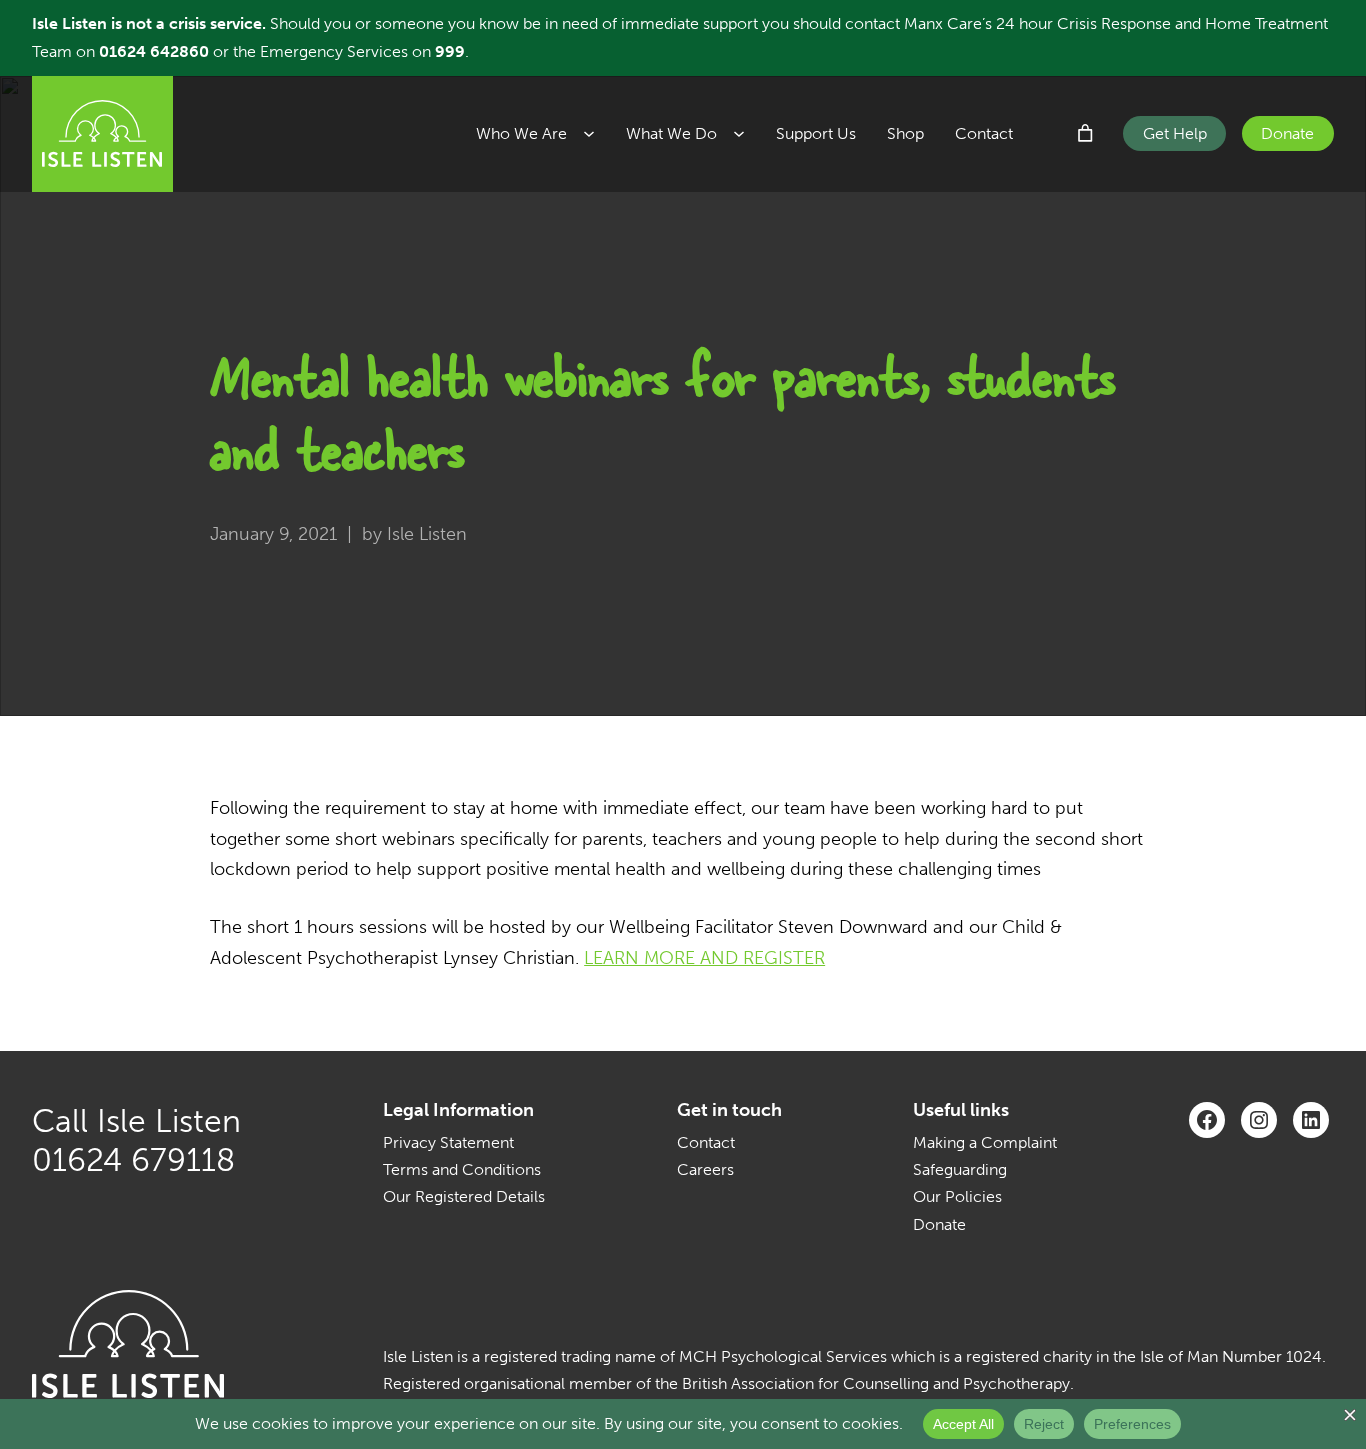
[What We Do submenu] (747, 134)
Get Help (1175, 133)
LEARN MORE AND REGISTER (704, 958)
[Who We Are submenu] (597, 134)
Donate (1287, 133)
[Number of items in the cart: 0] (1086, 134)
